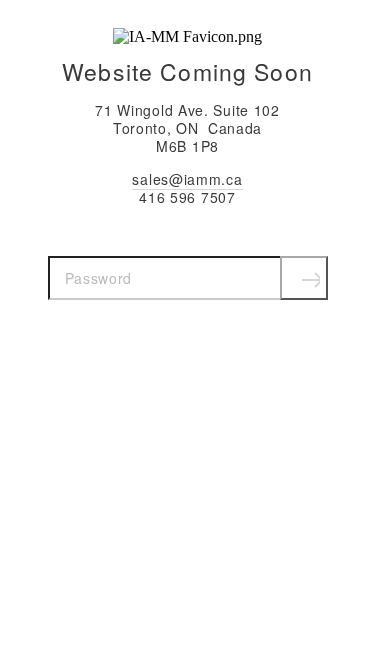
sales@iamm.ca (187, 179)
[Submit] (304, 278)
